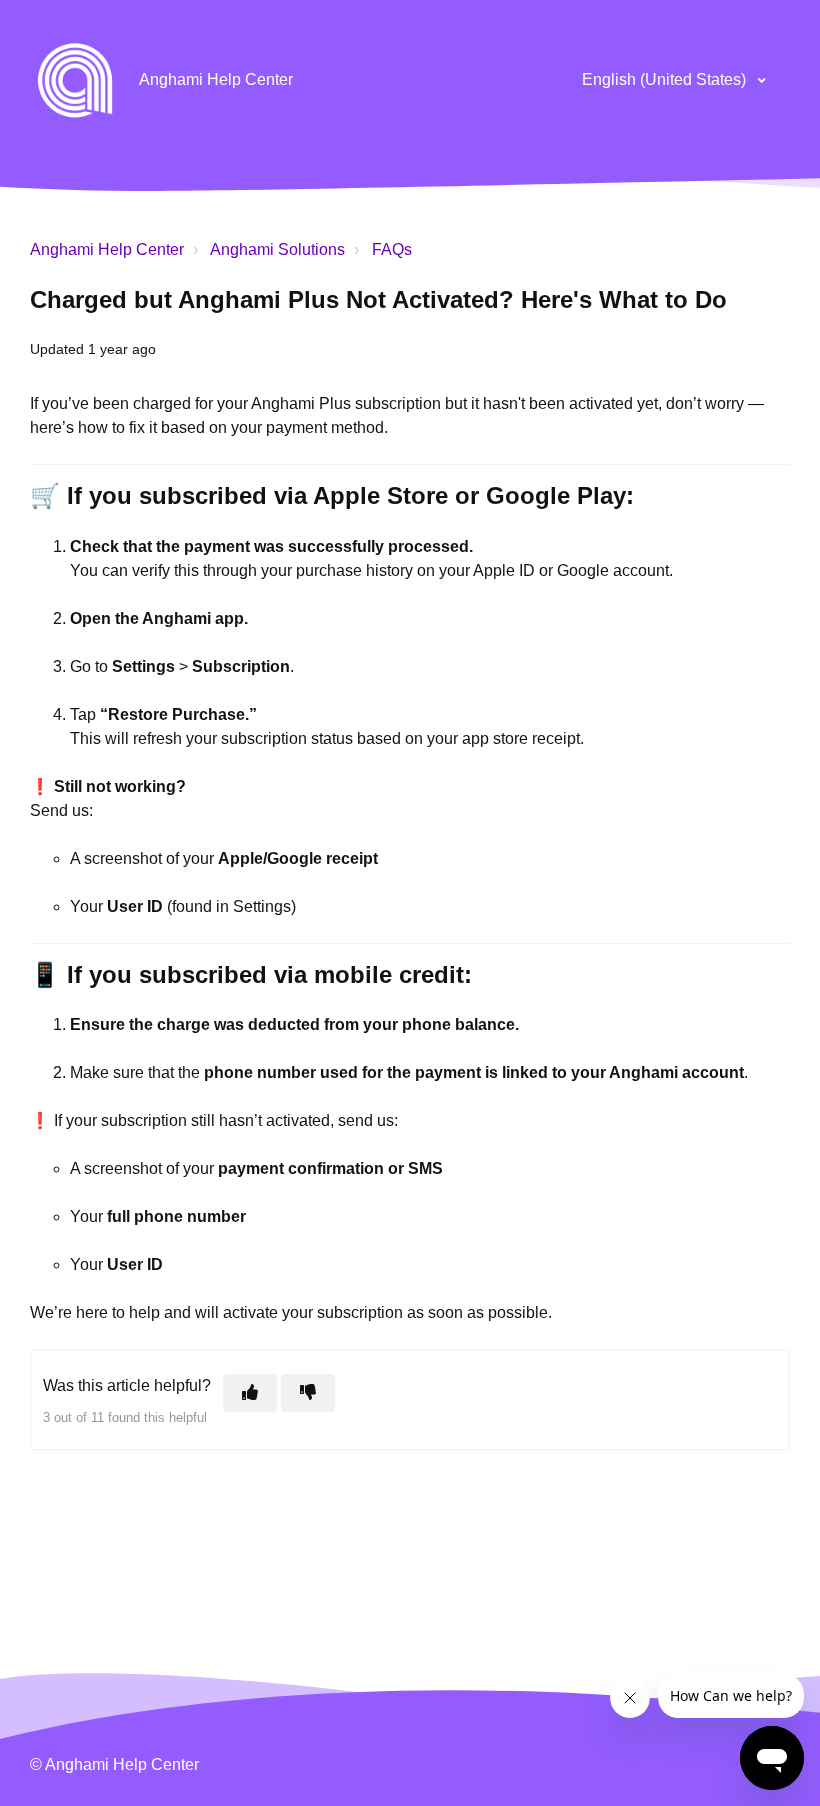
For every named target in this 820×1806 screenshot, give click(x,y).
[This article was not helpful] (308, 1393)
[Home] (75, 80)
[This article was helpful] (250, 1393)
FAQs (392, 249)
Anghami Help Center (107, 249)
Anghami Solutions (277, 249)
